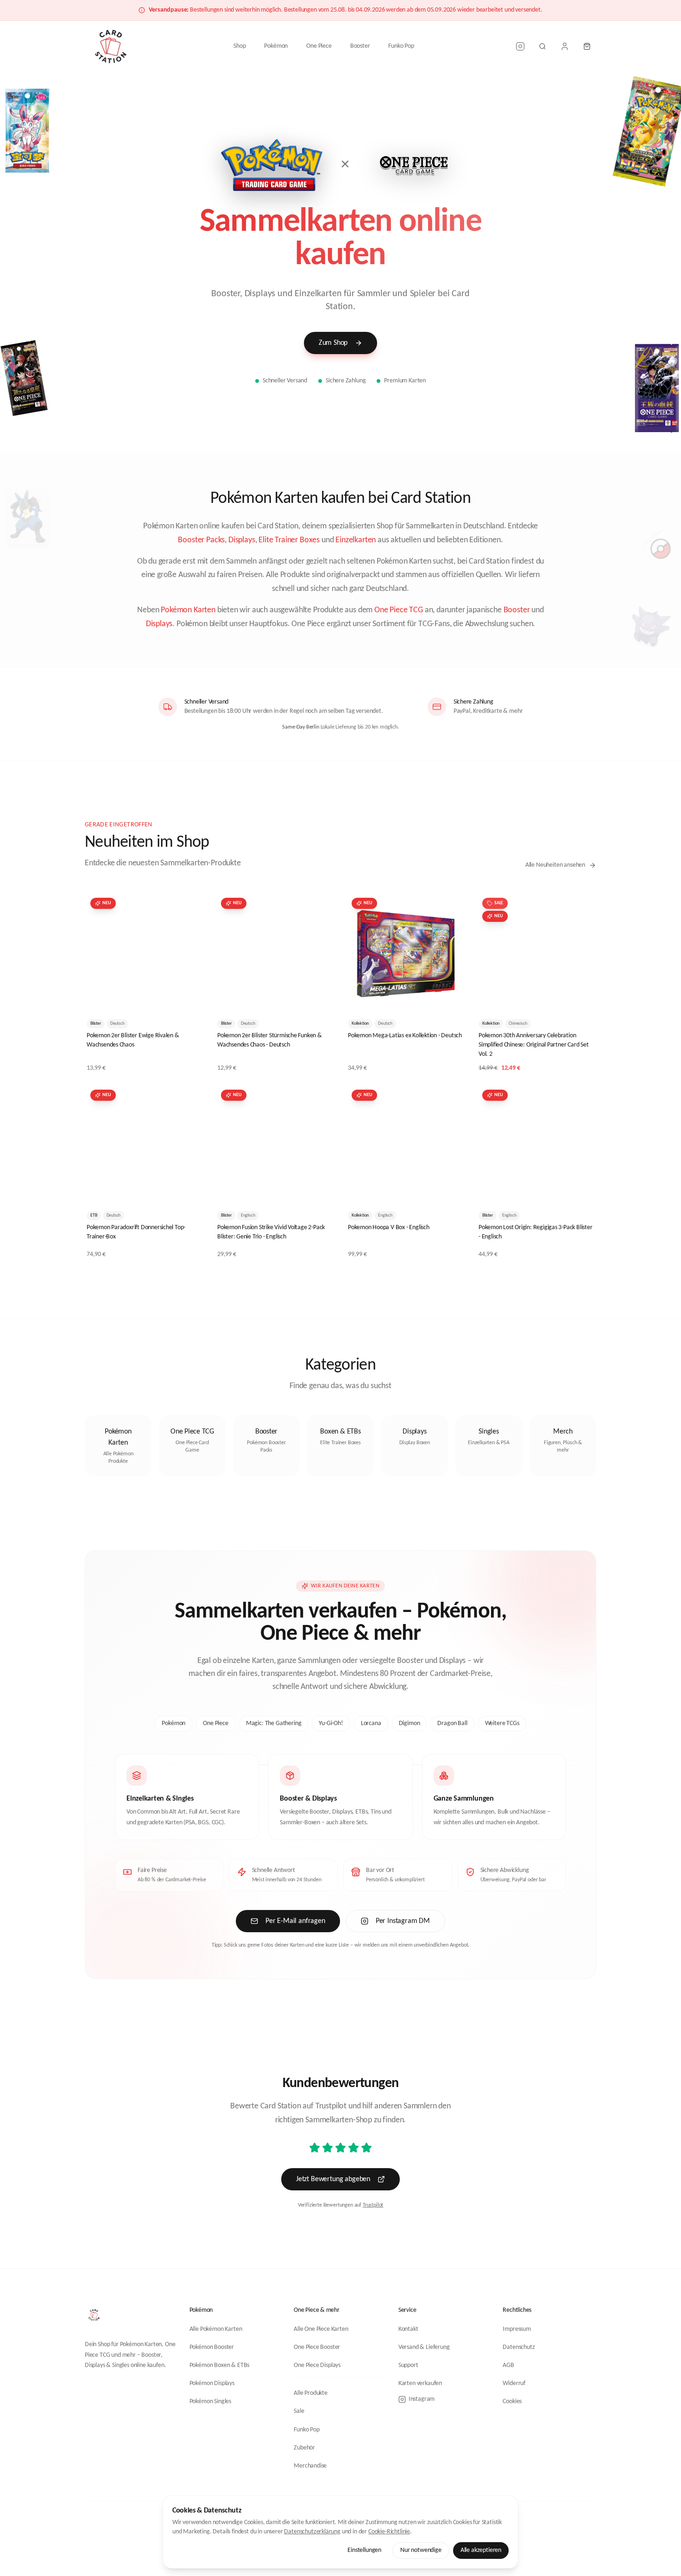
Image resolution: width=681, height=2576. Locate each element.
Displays (242, 540)
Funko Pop (401, 46)
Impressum (517, 2329)
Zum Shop (333, 343)
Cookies (512, 2402)
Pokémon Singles (210, 2402)
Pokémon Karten (188, 610)
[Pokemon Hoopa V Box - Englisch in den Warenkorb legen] (451, 1189)
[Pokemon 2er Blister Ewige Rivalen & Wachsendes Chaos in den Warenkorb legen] (189, 997)
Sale (299, 2411)
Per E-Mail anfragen (295, 1921)
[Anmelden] (565, 46)
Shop (240, 46)
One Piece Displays (317, 2365)
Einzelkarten (356, 540)
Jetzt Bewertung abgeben (333, 2179)
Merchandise (310, 2466)
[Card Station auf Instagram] (520, 46)
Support (408, 2365)
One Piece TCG (399, 610)
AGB (508, 2365)
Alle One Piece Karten (321, 2329)
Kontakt (408, 2329)
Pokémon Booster (212, 2347)
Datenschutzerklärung (312, 2532)
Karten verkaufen (420, 2383)
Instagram (422, 2399)
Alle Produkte (311, 2393)
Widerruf (514, 2383)
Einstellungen (364, 2550)
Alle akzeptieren (481, 2550)
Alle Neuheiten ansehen (555, 865)
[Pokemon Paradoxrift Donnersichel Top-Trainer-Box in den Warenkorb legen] (189, 1189)
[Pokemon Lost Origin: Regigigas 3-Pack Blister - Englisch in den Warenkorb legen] (581, 1189)
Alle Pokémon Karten (216, 2329)
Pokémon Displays (212, 2383)
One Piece (319, 46)
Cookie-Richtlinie (389, 2532)
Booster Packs (201, 540)
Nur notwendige (421, 2550)
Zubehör (304, 2448)
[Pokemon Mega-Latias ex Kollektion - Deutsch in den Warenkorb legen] (451, 997)
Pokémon (276, 46)
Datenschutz (519, 2347)
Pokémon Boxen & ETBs (220, 2365)
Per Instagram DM (403, 1921)
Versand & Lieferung (424, 2347)
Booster (360, 46)
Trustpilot (373, 2205)
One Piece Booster (317, 2347)
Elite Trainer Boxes (289, 540)
